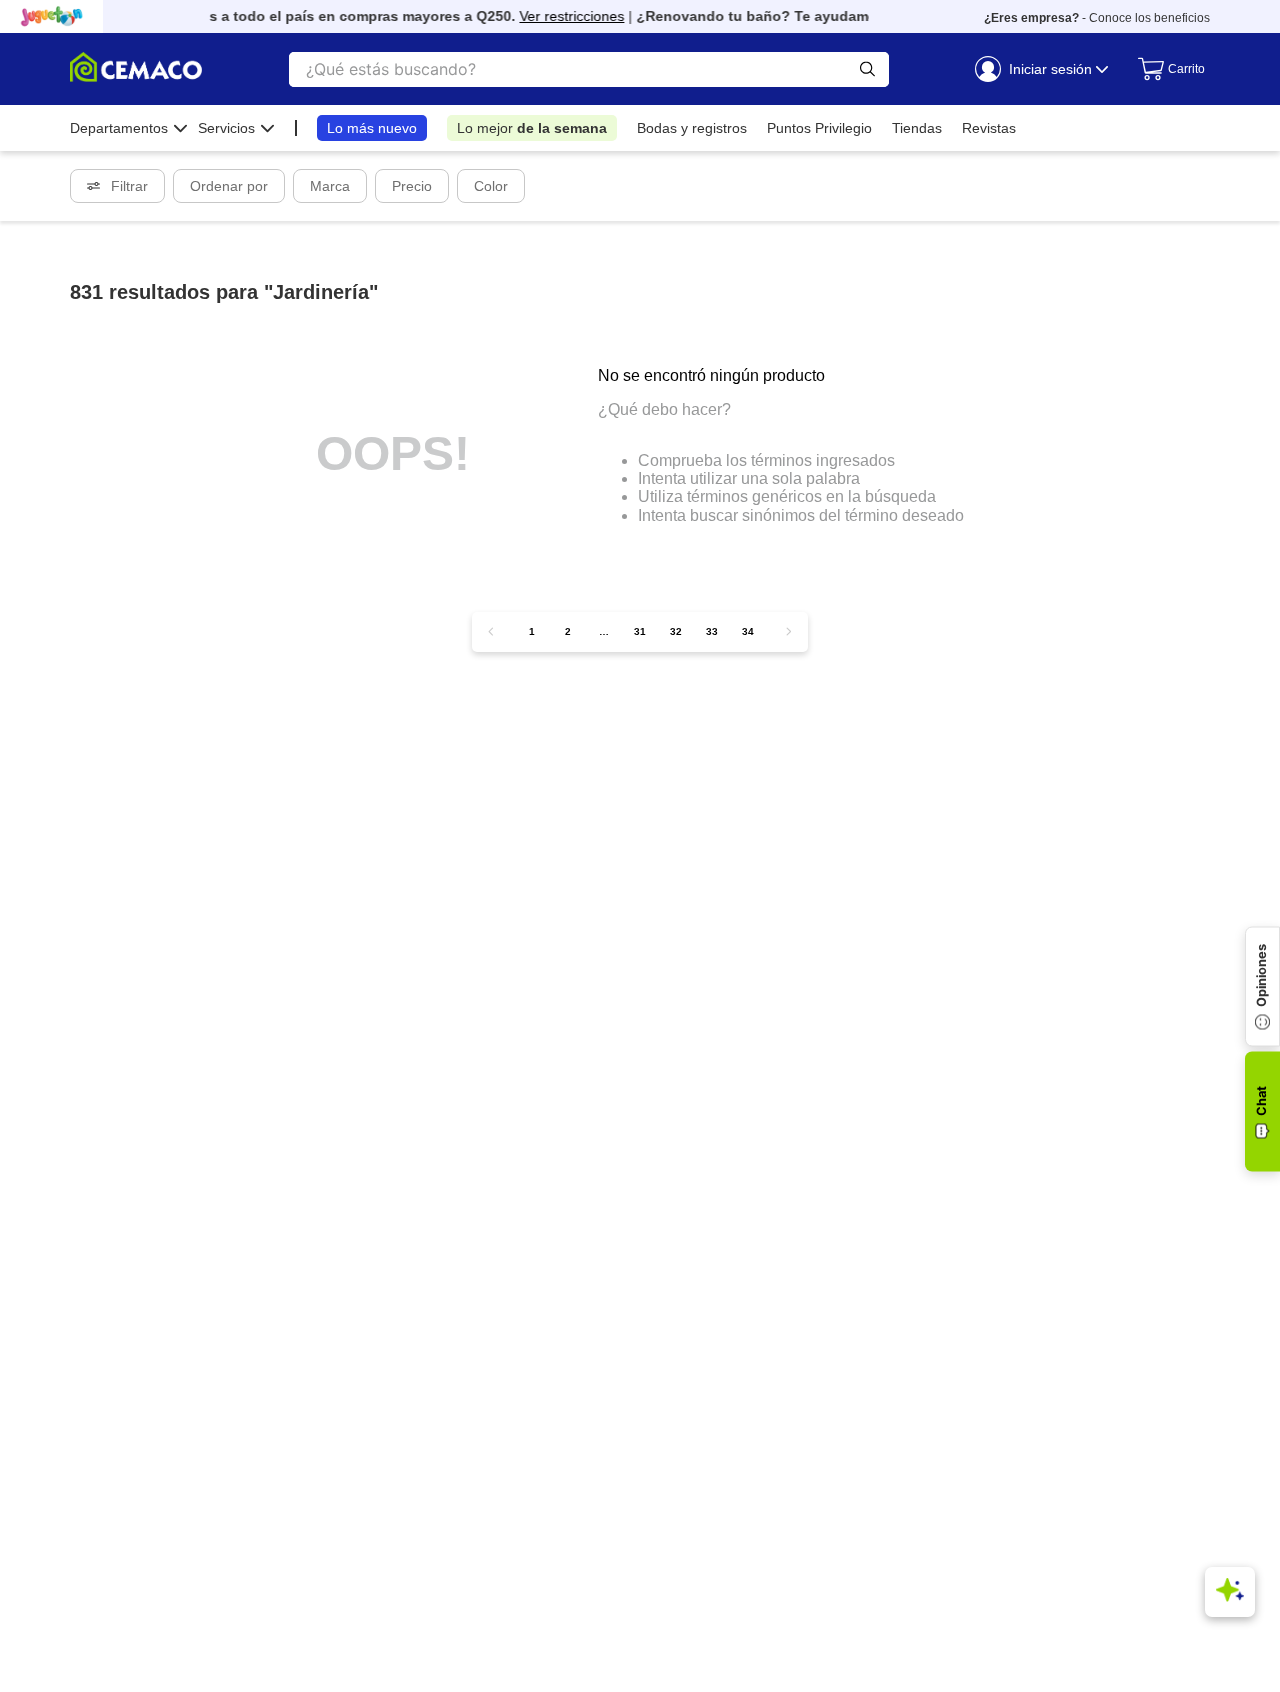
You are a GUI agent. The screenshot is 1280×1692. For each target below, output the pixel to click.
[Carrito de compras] (1164, 69)
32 (676, 631)
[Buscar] (867, 69)
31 (640, 631)
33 (712, 631)
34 (748, 631)
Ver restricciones (563, 16)
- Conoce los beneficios (1097, 18)
